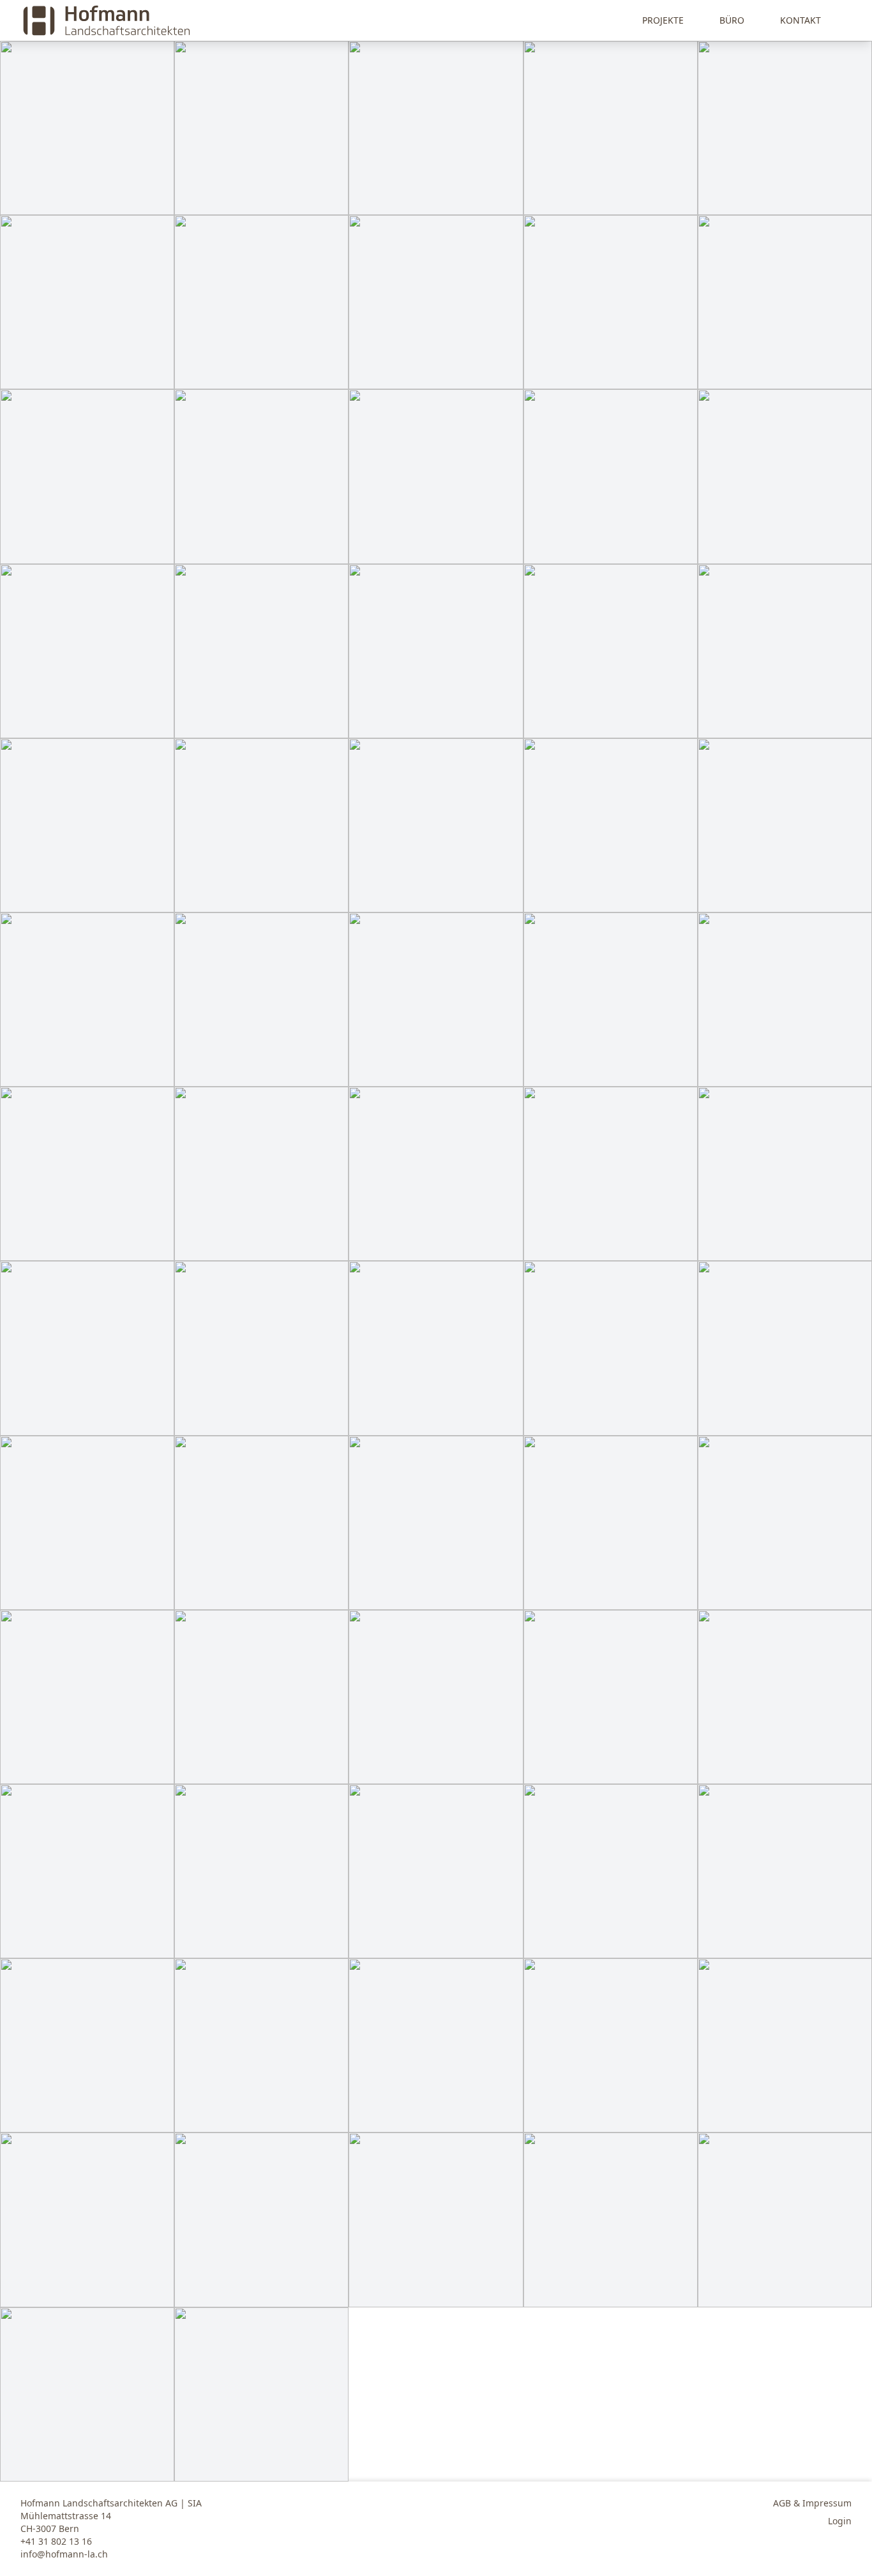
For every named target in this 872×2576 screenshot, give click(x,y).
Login (840, 2521)
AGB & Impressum (812, 2503)
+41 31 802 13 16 (56, 2541)
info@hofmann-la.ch (64, 2554)
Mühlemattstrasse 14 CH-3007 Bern (66, 2522)
